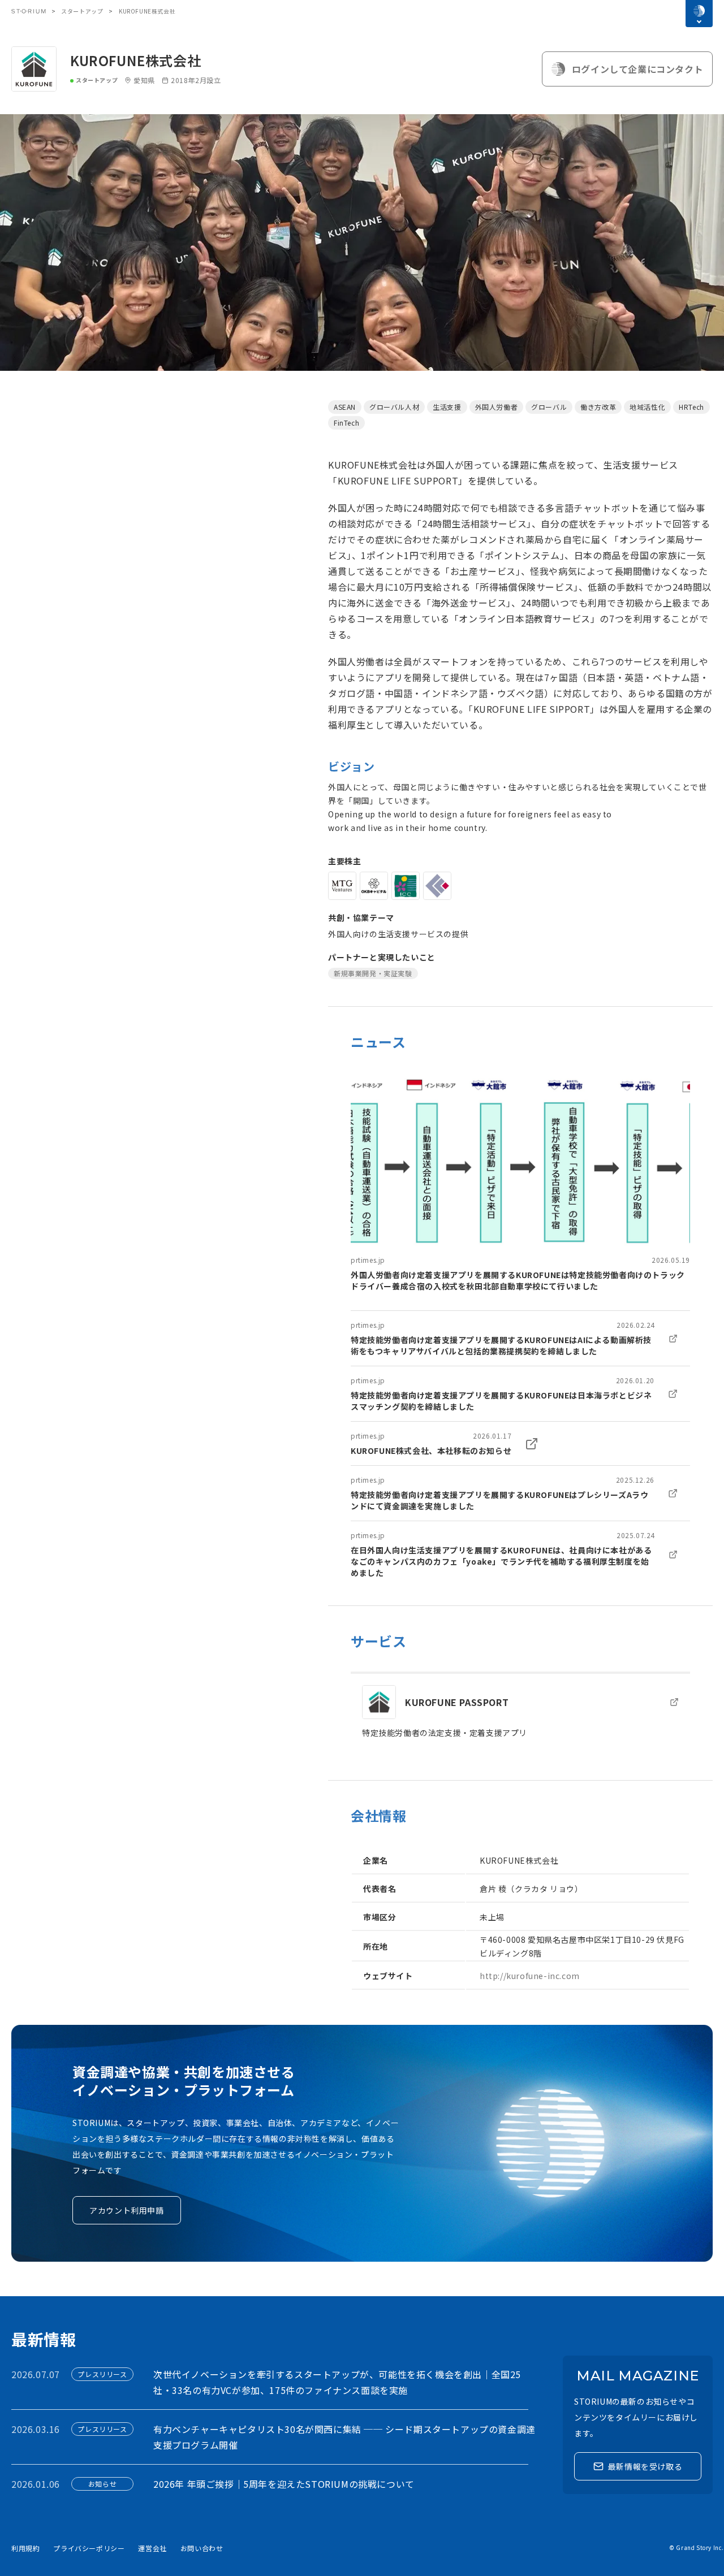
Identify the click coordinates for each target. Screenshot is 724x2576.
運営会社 (152, 2548)
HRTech (691, 407)
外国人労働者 (497, 407)
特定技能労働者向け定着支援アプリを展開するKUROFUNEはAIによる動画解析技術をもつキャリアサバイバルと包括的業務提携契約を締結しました (501, 1345)
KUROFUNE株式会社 (135, 60)
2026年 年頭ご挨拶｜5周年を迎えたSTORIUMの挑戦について (284, 2484)
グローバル (549, 407)
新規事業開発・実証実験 (373, 973)
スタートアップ (82, 11)
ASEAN (345, 407)
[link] (520, 1182)
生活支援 (447, 407)
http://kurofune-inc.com (530, 1976)
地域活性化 (647, 407)
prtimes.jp (368, 1260)
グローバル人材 (394, 407)
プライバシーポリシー (89, 2548)
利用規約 (25, 2548)
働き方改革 (598, 407)
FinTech (346, 423)
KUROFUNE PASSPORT (457, 1702)
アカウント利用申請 (126, 2210)
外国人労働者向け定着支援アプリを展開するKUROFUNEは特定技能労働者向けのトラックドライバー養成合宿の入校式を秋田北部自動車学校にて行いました (518, 1280)
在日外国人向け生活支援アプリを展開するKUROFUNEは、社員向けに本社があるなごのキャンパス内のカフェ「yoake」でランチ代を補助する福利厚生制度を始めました (501, 1561)
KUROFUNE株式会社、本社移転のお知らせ (431, 1451)
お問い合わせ (202, 2548)
